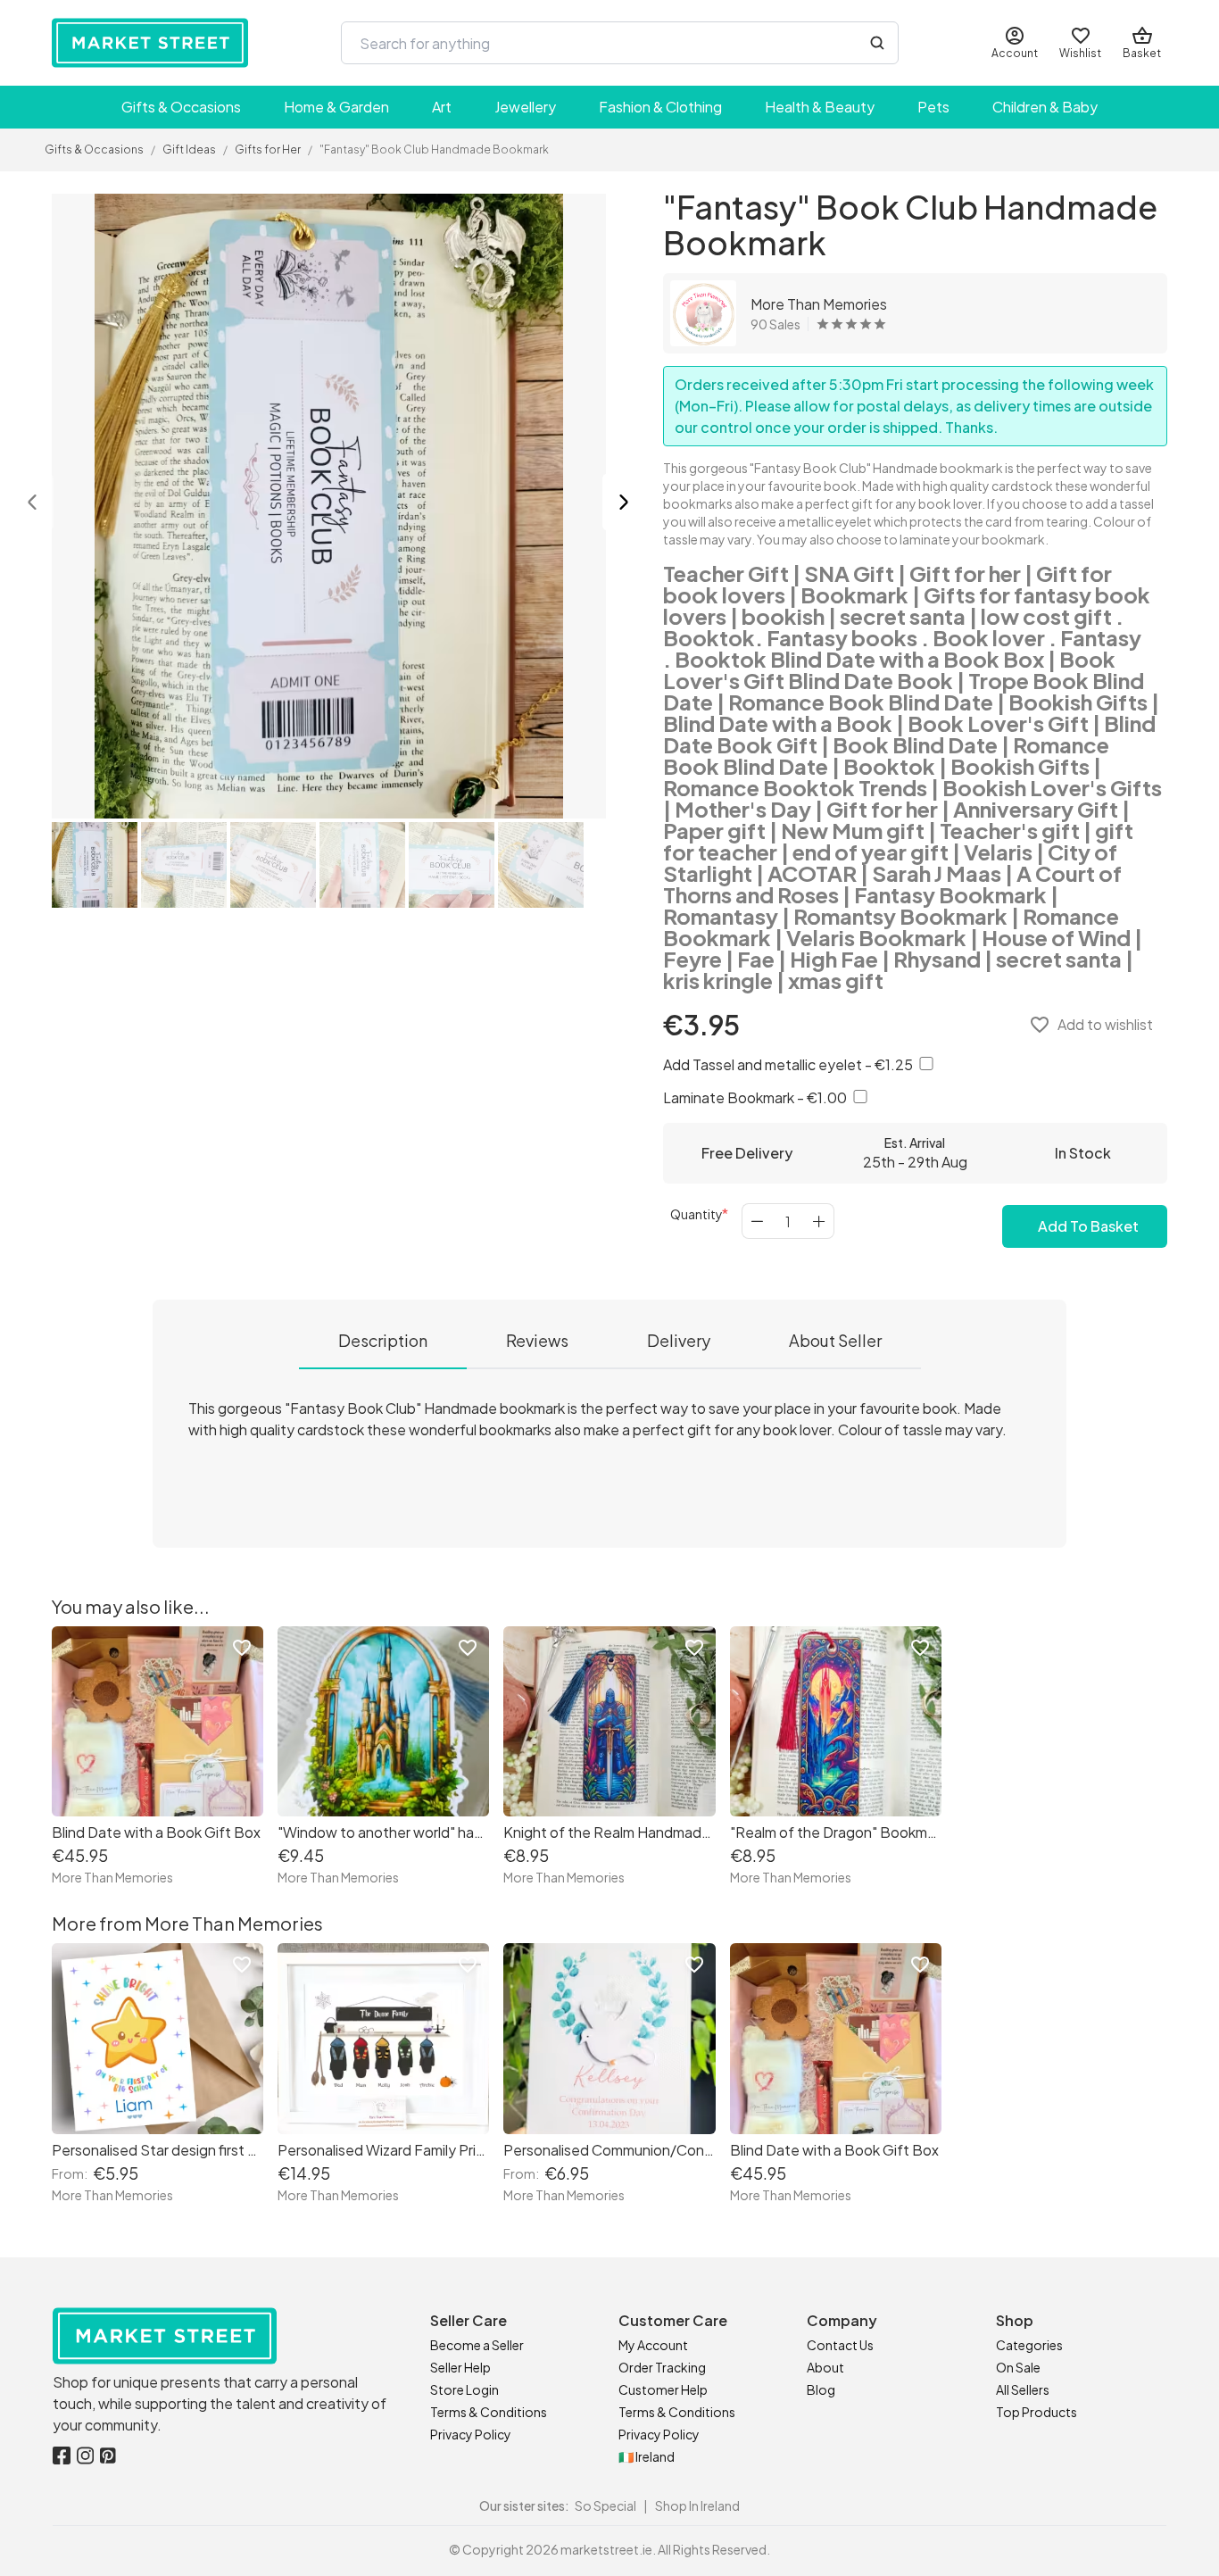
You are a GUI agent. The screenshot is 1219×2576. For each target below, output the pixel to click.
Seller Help (460, 2367)
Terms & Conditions (489, 2412)
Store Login (464, 2389)
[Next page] (624, 504)
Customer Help (663, 2389)
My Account (653, 2345)
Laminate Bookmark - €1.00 (756, 1097)
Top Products (1037, 2412)
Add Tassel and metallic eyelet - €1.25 (789, 1064)
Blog (821, 2389)
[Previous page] (32, 504)
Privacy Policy (471, 2434)
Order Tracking (662, 2367)
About (825, 2367)
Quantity (697, 1214)
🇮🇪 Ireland (647, 2456)
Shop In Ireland (697, 2505)
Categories (1029, 2345)
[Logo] (150, 43)
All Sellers (1023, 2389)
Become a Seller (477, 2345)
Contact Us (840, 2345)
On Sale (1018, 2367)
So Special (605, 2505)
